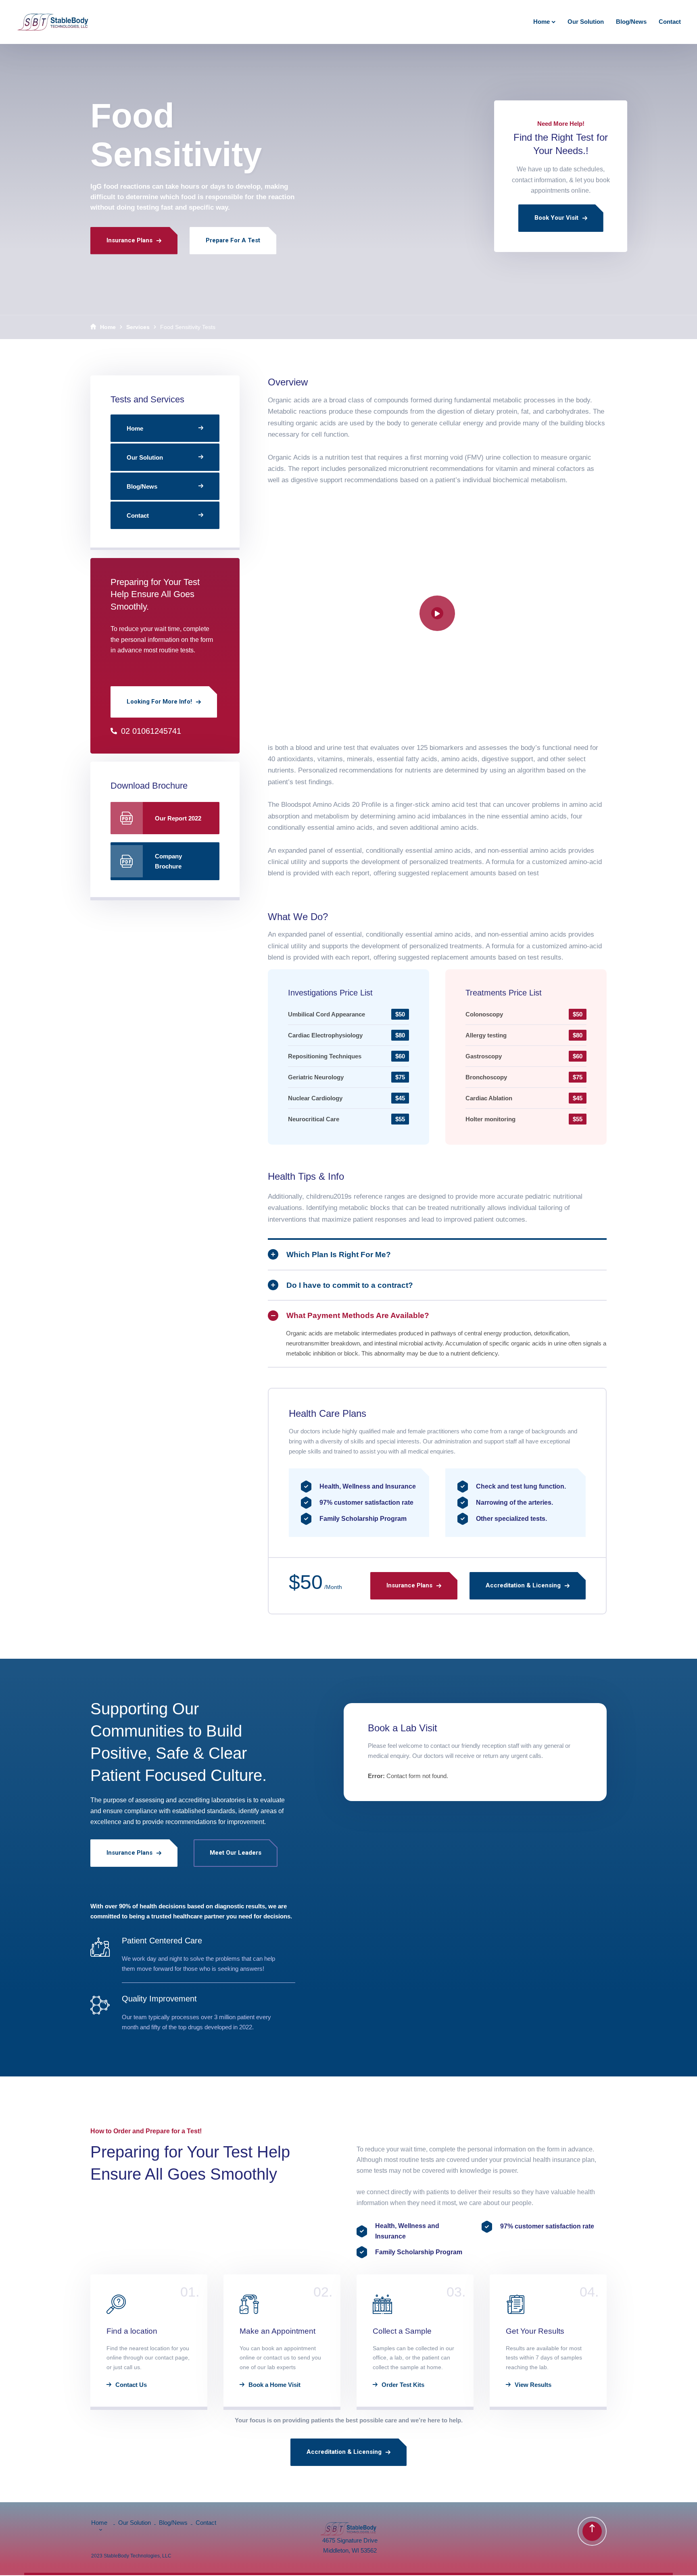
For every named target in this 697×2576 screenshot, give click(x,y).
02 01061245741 (151, 731)
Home (108, 327)
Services (138, 327)
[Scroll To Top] (592, 2531)
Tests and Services (147, 399)
